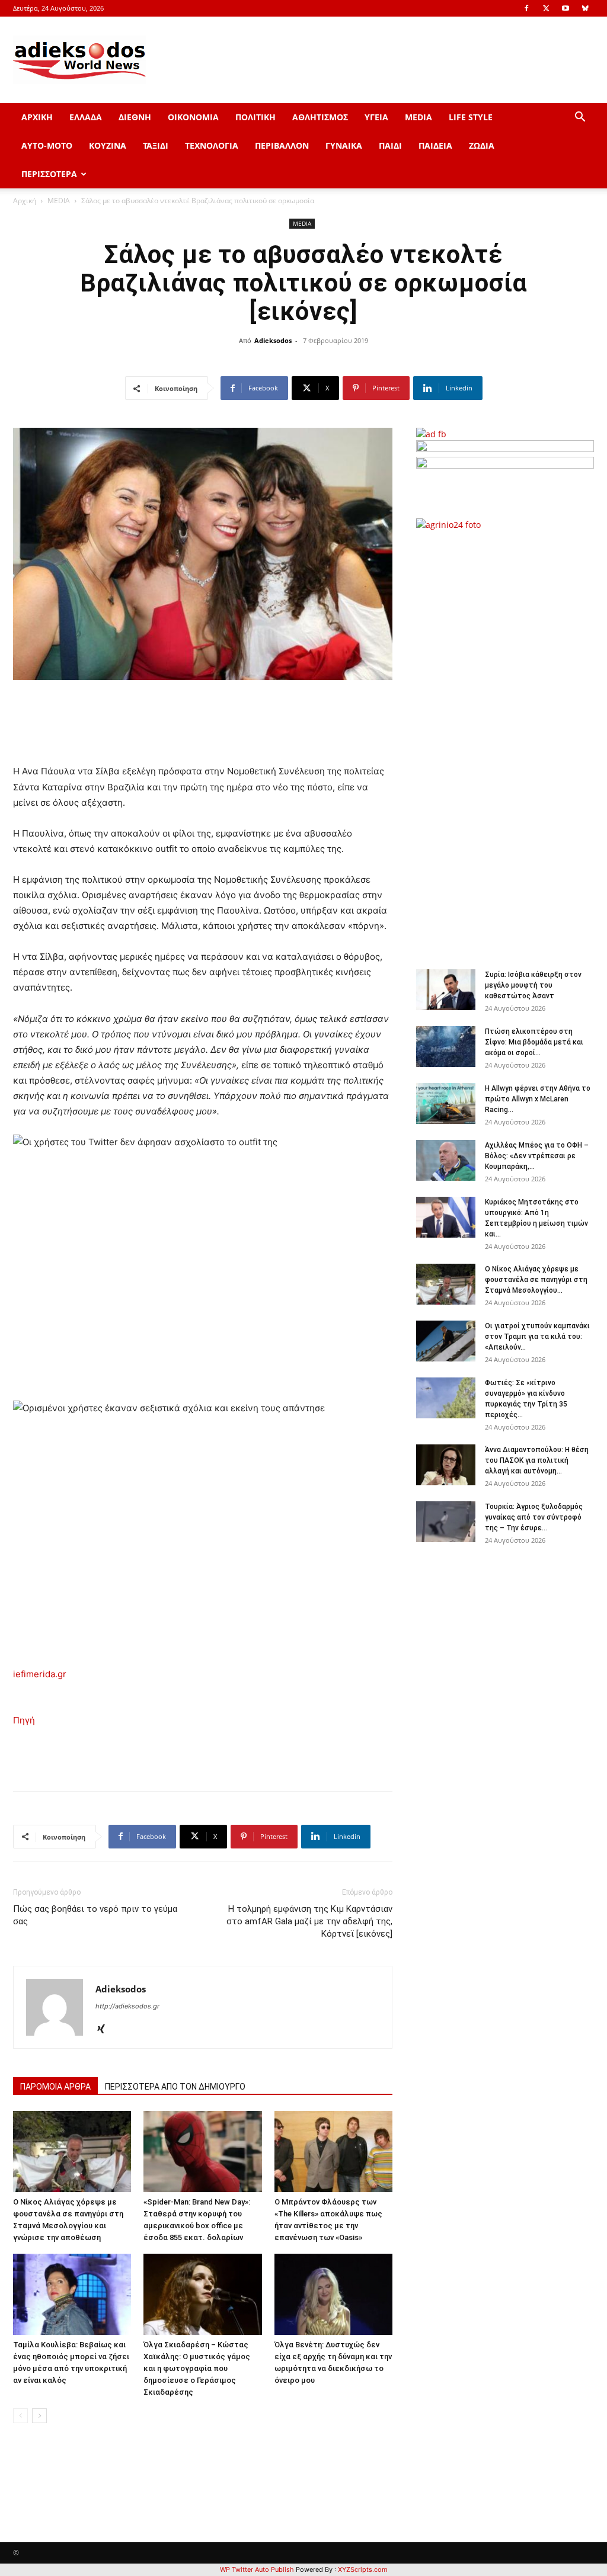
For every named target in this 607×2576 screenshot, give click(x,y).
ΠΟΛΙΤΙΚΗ (255, 117)
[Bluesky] (585, 8)
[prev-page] (20, 2416)
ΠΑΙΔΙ (390, 145)
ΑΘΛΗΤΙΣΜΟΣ (320, 117)
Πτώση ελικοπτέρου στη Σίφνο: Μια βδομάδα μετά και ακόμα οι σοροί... (534, 1042)
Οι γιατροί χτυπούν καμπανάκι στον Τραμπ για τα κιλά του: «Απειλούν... (537, 1337)
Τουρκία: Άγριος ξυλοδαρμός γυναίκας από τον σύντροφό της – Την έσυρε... (534, 1517)
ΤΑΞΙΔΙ (156, 145)
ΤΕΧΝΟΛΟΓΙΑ (212, 145)
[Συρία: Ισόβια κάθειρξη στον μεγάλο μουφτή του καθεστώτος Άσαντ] (446, 990)
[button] (580, 118)
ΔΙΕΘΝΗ (135, 117)
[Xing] (105, 2030)
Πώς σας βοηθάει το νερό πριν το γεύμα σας (95, 1915)
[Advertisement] (511, 744)
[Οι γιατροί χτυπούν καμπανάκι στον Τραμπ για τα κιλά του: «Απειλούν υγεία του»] (446, 1341)
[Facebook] (526, 8)
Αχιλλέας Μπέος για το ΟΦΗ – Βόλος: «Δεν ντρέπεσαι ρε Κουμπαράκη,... (537, 1156)
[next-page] (39, 2416)
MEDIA (418, 117)
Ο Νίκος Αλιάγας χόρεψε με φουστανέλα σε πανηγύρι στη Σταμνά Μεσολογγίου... (536, 1280)
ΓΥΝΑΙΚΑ (344, 145)
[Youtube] (566, 8)
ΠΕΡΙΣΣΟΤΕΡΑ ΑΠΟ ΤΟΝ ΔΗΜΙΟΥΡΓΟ (175, 2087)
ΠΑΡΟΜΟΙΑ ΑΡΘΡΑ (55, 2087)
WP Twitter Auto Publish (257, 2569)
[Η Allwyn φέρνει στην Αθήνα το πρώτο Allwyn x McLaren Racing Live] (446, 1103)
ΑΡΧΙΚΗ (37, 117)
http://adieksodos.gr (127, 2006)
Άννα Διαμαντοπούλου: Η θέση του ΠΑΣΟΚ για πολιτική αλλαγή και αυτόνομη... (537, 1460)
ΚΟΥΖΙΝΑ (108, 145)
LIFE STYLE (471, 117)
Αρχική (25, 201)
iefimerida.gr (40, 1674)
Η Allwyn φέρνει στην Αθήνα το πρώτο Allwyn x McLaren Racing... (538, 1099)
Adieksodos (273, 340)
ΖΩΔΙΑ (482, 145)
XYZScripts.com (363, 2569)
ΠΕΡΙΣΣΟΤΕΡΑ (49, 174)
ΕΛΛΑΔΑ (86, 117)
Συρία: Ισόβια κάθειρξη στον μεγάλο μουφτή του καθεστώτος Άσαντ (533, 985)
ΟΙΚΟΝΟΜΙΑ (193, 117)
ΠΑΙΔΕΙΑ (435, 145)
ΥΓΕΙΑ (376, 117)
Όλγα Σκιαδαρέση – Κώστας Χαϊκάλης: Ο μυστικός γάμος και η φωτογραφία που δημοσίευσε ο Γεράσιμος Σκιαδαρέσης (197, 2368)
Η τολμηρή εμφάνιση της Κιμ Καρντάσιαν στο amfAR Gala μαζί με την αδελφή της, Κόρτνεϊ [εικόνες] (309, 1921)
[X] (546, 8)
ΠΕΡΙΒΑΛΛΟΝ (282, 145)
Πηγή (24, 1720)
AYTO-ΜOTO (47, 145)
